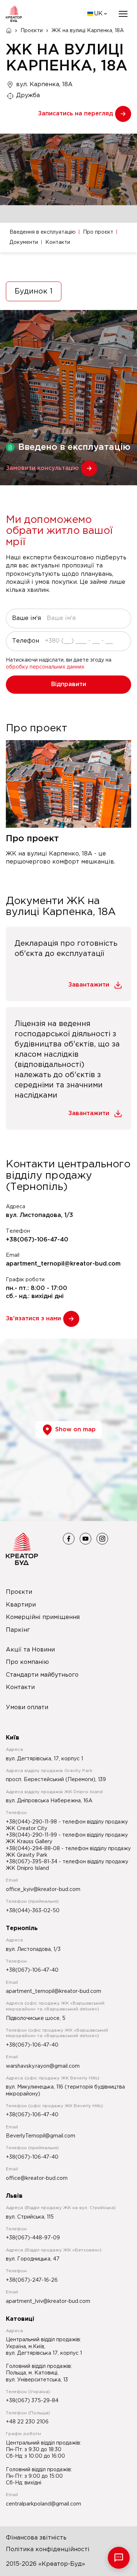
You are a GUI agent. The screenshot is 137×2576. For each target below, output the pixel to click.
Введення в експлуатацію (43, 232)
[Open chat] (119, 2558)
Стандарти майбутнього (42, 1675)
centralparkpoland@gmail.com (43, 2504)
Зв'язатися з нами (33, 1319)
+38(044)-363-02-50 (33, 1911)
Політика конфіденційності (48, 2550)
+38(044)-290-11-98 (32, 1822)
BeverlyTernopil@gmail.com (41, 2136)
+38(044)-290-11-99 (32, 1835)
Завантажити (89, 985)
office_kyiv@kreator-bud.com (43, 1890)
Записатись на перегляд (75, 114)
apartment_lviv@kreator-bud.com (48, 2301)
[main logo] (14, 14)
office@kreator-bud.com (37, 2178)
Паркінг (18, 1630)
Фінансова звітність (36, 2538)
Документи (24, 242)
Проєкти (32, 31)
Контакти (58, 242)
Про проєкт (98, 232)
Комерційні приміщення (43, 1617)
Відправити (69, 684)
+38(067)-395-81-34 (32, 1862)
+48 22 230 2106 (27, 2422)
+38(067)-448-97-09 (33, 2238)
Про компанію (27, 1662)
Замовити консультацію (42, 468)
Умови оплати (27, 1708)
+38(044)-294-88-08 (34, 1849)
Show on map (75, 1430)
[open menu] (123, 14)
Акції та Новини (30, 1650)
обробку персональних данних (45, 667)
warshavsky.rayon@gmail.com (43, 2066)
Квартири (21, 1605)
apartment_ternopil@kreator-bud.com (63, 1264)
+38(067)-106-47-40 (37, 1240)
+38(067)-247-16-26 (32, 2280)
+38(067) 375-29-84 (32, 2401)
